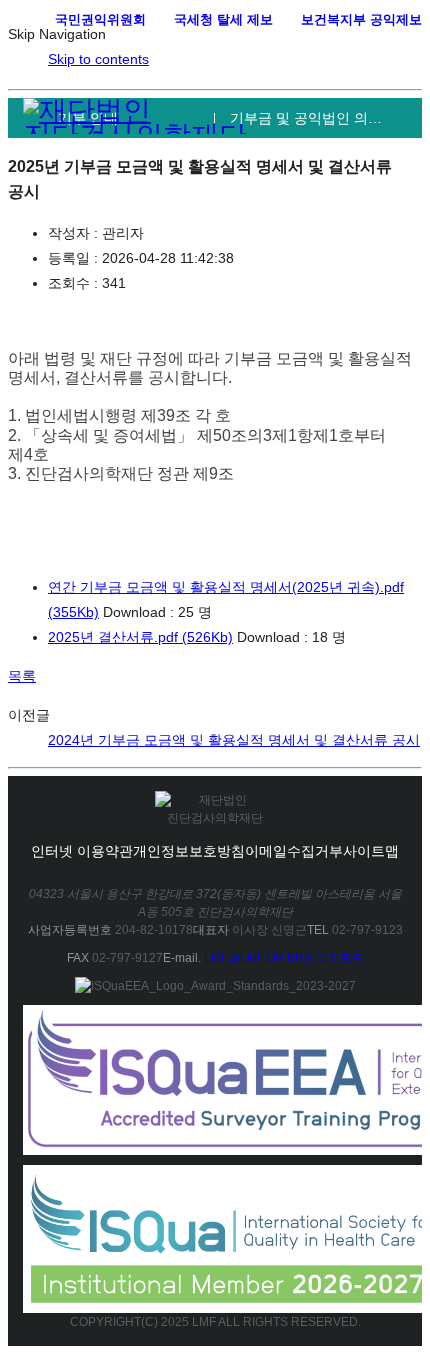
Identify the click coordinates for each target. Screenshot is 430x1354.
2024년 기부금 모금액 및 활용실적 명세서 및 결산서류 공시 (234, 740)
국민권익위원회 (100, 19)
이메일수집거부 (294, 851)
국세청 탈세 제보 (223, 19)
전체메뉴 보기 (392, 52)
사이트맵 (371, 851)
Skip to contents (98, 59)
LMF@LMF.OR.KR (254, 958)
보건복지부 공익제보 (361, 19)
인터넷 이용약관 (82, 851)
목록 (22, 676)
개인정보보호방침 (189, 851)
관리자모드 (334, 958)
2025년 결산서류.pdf (140, 637)
